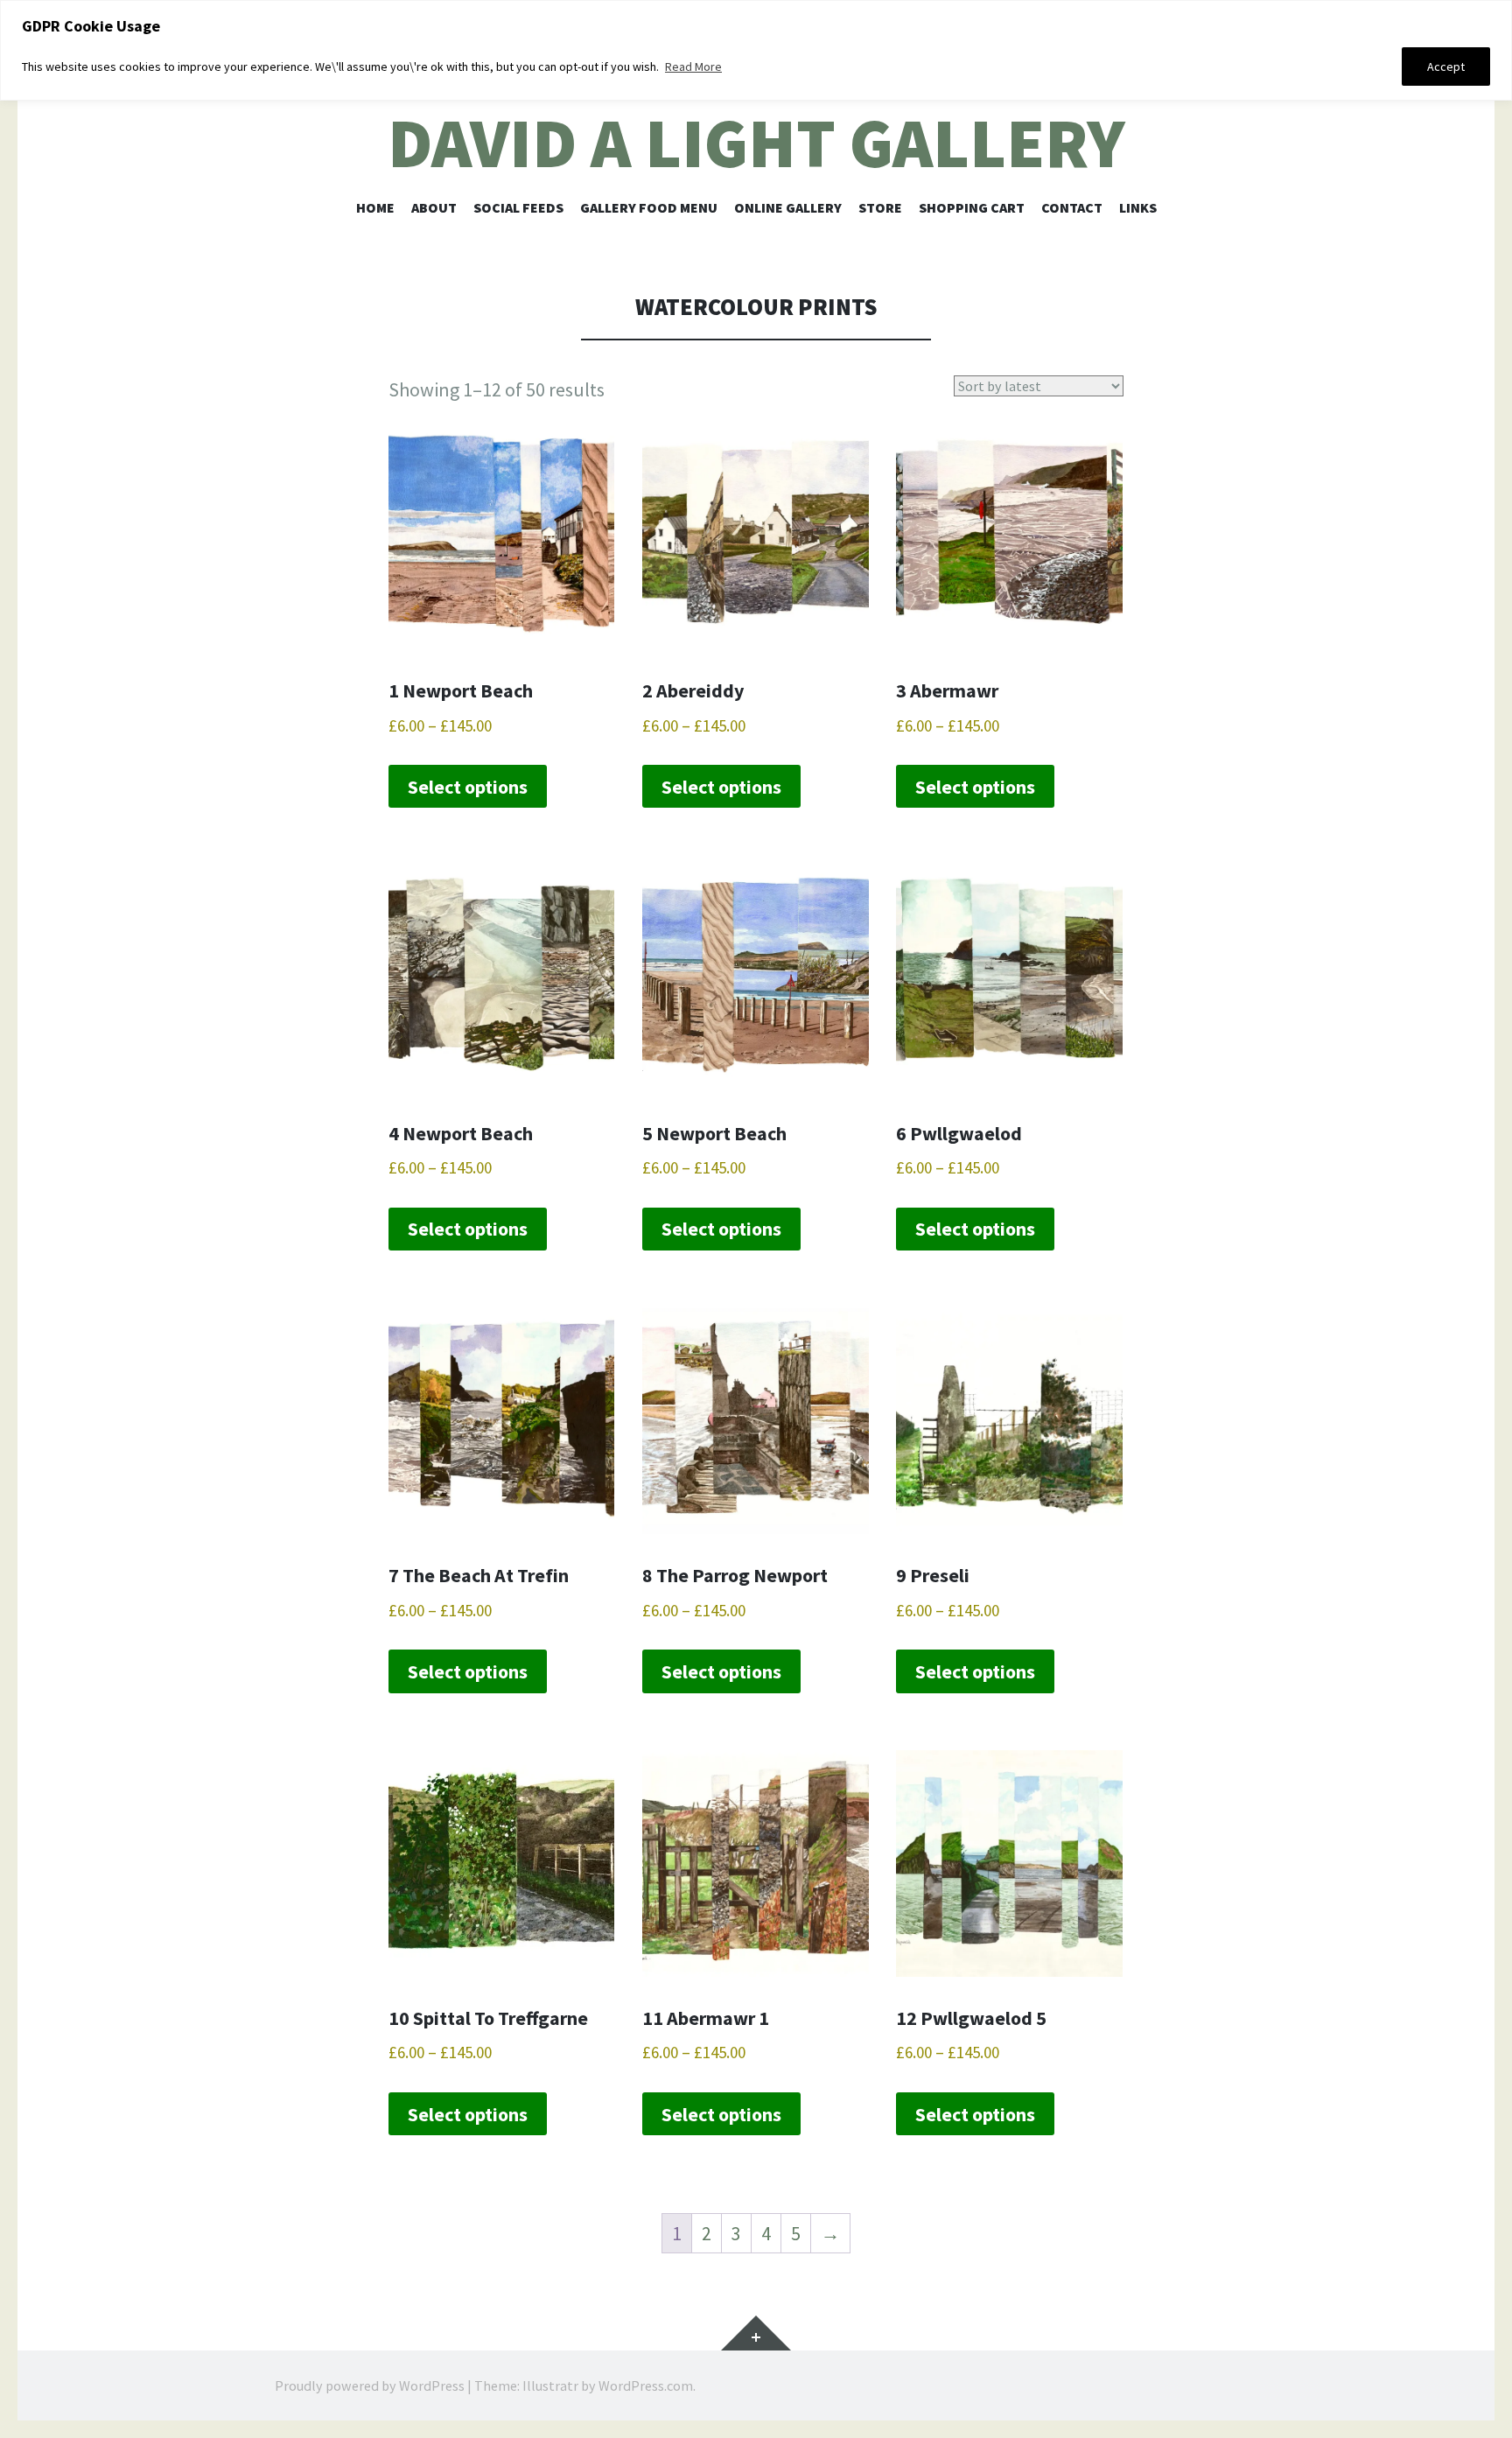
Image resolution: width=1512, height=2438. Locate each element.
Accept (1446, 67)
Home (375, 207)
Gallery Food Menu (649, 207)
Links (1138, 207)
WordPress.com (646, 2385)
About (434, 207)
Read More (693, 67)
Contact (1072, 207)
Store (880, 207)
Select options (468, 787)
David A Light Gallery (756, 143)
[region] (756, 50)
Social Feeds (518, 207)
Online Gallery (788, 207)
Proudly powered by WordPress (370, 2385)
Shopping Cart (972, 207)
